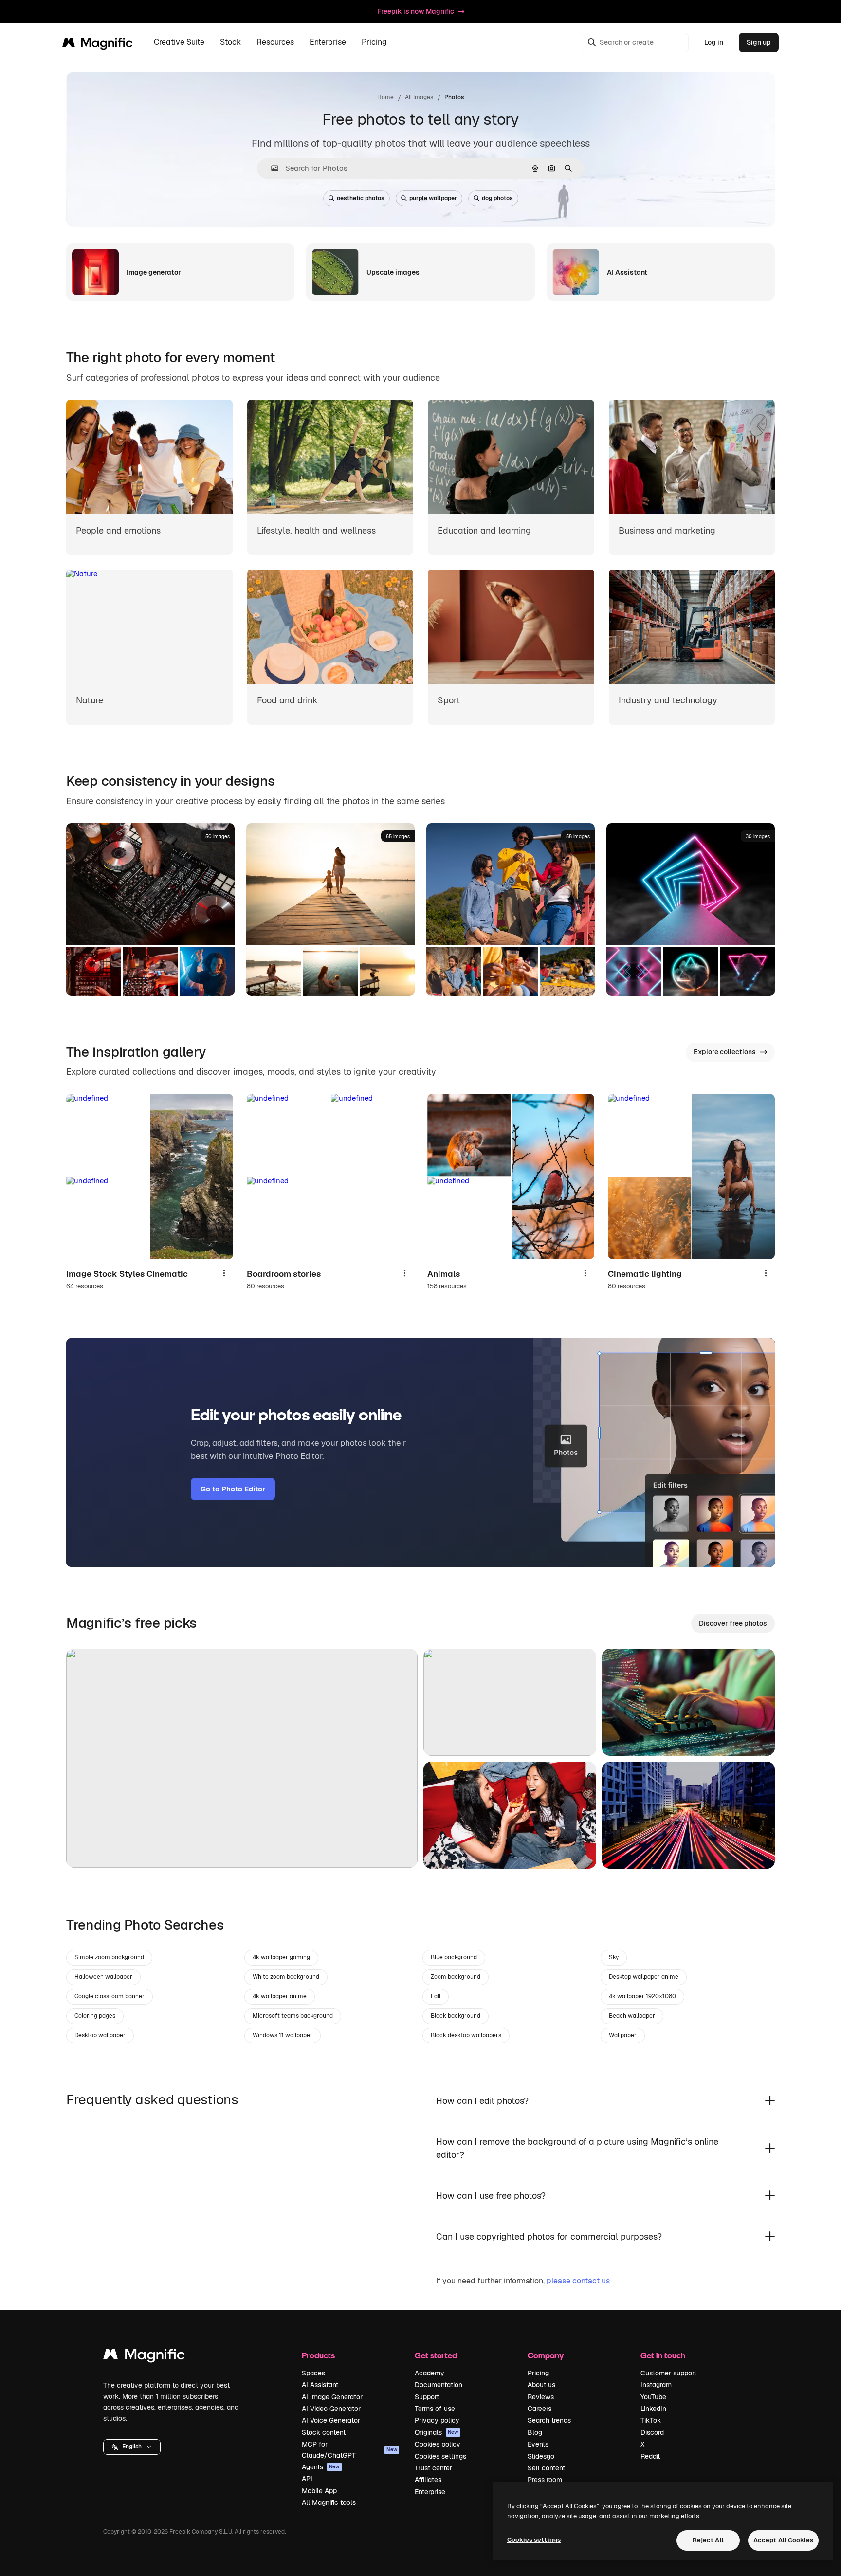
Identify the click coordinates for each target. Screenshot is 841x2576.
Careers (539, 2409)
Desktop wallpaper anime (644, 1977)
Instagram (656, 2385)
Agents (321, 2467)
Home (385, 97)
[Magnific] (144, 2357)
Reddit (650, 2456)
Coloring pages (95, 2016)
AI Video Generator (331, 2409)
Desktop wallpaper (100, 2035)
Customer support (668, 2373)
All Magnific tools (329, 2502)
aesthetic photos (361, 198)
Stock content (324, 2432)
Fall (436, 1996)
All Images (419, 97)
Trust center (433, 2468)
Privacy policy (437, 2420)
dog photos (497, 198)
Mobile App (319, 2491)
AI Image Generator (332, 2397)
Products (318, 2355)
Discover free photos (733, 1623)
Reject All (708, 2540)
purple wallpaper (433, 198)
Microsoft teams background (293, 2016)
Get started (436, 2355)
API (307, 2479)
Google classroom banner (110, 1996)
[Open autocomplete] (271, 168)
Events (538, 2444)
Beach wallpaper (632, 2016)
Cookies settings (440, 2456)
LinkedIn (653, 2409)
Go (88, 1848)
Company (546, 2355)
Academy (430, 2373)
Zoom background (456, 1977)
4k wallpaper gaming (281, 1957)
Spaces (313, 2373)
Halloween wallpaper (103, 1977)
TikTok (651, 2420)
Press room (545, 2480)
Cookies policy (438, 2444)
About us (541, 2385)
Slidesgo (541, 2456)
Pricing (374, 43)
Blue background (454, 1957)
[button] (132, 2447)
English (132, 2447)
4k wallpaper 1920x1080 (642, 1996)
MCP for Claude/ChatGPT (349, 2449)
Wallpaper (623, 2035)
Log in (714, 42)
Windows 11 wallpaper (283, 2035)
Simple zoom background (109, 1957)
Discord (652, 2432)
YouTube (653, 2397)
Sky (614, 1957)
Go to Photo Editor (233, 1489)
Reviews (541, 2397)
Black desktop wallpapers (466, 2035)
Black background (456, 2016)
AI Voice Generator (331, 2420)
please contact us (578, 2281)
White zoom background (286, 1977)
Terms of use (435, 2409)
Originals (437, 2432)
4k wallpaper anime (280, 1996)
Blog (535, 2432)
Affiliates (428, 2480)
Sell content (546, 2468)
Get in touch (663, 2355)
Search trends (549, 2420)
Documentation (439, 2385)
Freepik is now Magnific (416, 11)
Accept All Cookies (783, 2540)
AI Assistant (320, 2385)
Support (427, 2397)
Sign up (759, 42)
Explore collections (725, 1052)
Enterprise (430, 2492)
